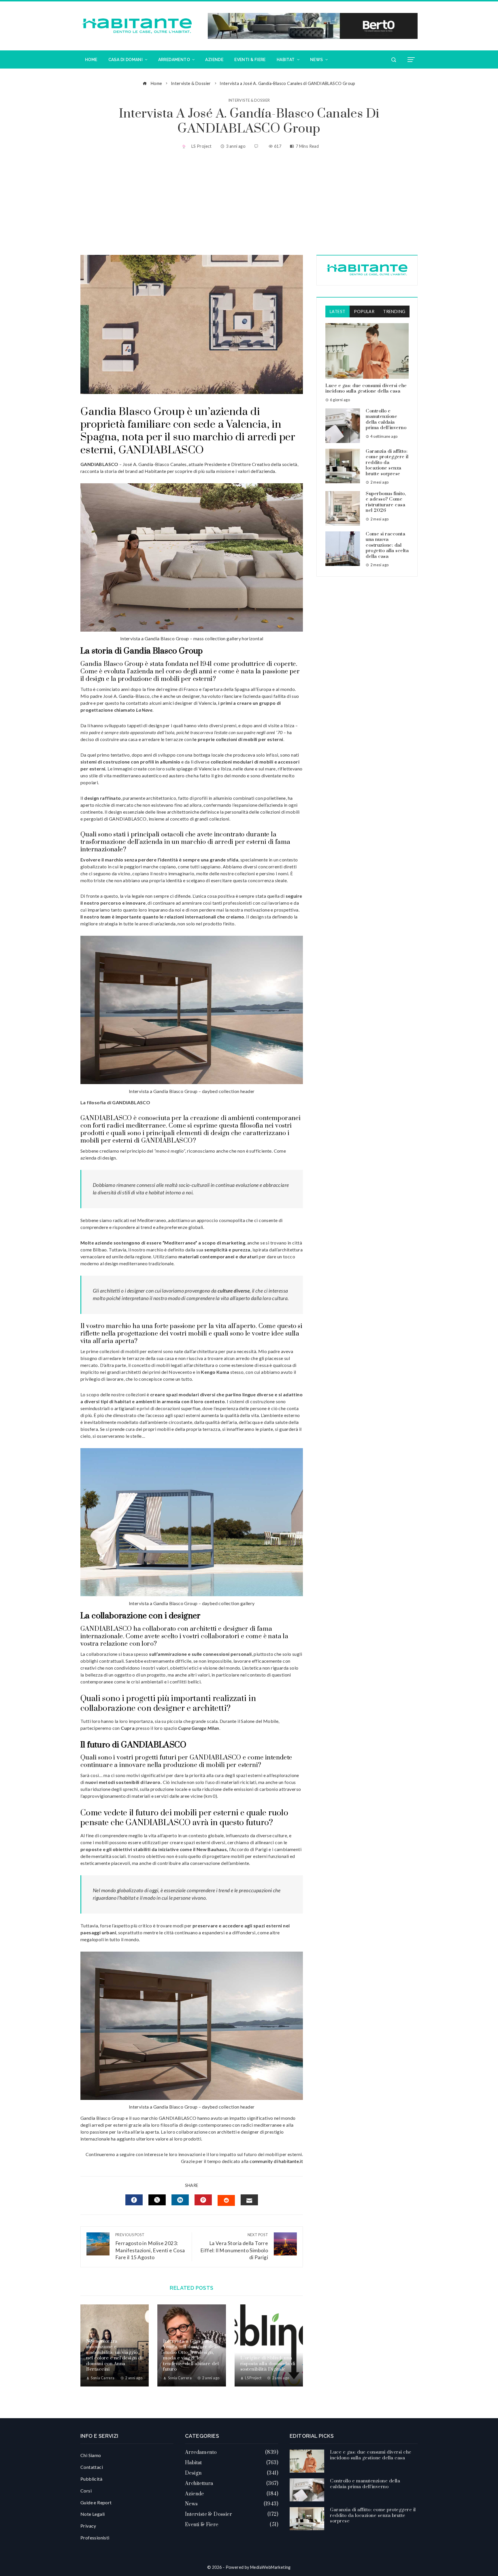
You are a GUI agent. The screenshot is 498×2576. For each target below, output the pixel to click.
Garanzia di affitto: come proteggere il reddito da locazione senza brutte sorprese (387, 463)
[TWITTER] (157, 2200)
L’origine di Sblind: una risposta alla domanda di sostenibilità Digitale (268, 2364)
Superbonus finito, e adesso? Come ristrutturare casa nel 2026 (386, 502)
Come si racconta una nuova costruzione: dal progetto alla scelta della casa (387, 545)
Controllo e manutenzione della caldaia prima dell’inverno (386, 419)
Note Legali (93, 2514)
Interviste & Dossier (249, 100)
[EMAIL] (249, 2200)
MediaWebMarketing (270, 2567)
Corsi (86, 2491)
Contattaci (92, 2467)
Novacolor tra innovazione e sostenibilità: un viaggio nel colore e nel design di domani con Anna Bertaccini (114, 2355)
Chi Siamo (91, 2455)
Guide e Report (96, 2502)
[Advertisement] (249, 203)
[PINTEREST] (203, 2200)
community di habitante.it (276, 2161)
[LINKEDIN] (180, 2200)
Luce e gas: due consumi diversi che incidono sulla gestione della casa (366, 389)
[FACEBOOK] (134, 2200)
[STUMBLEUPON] (226, 2200)
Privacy (88, 2526)
